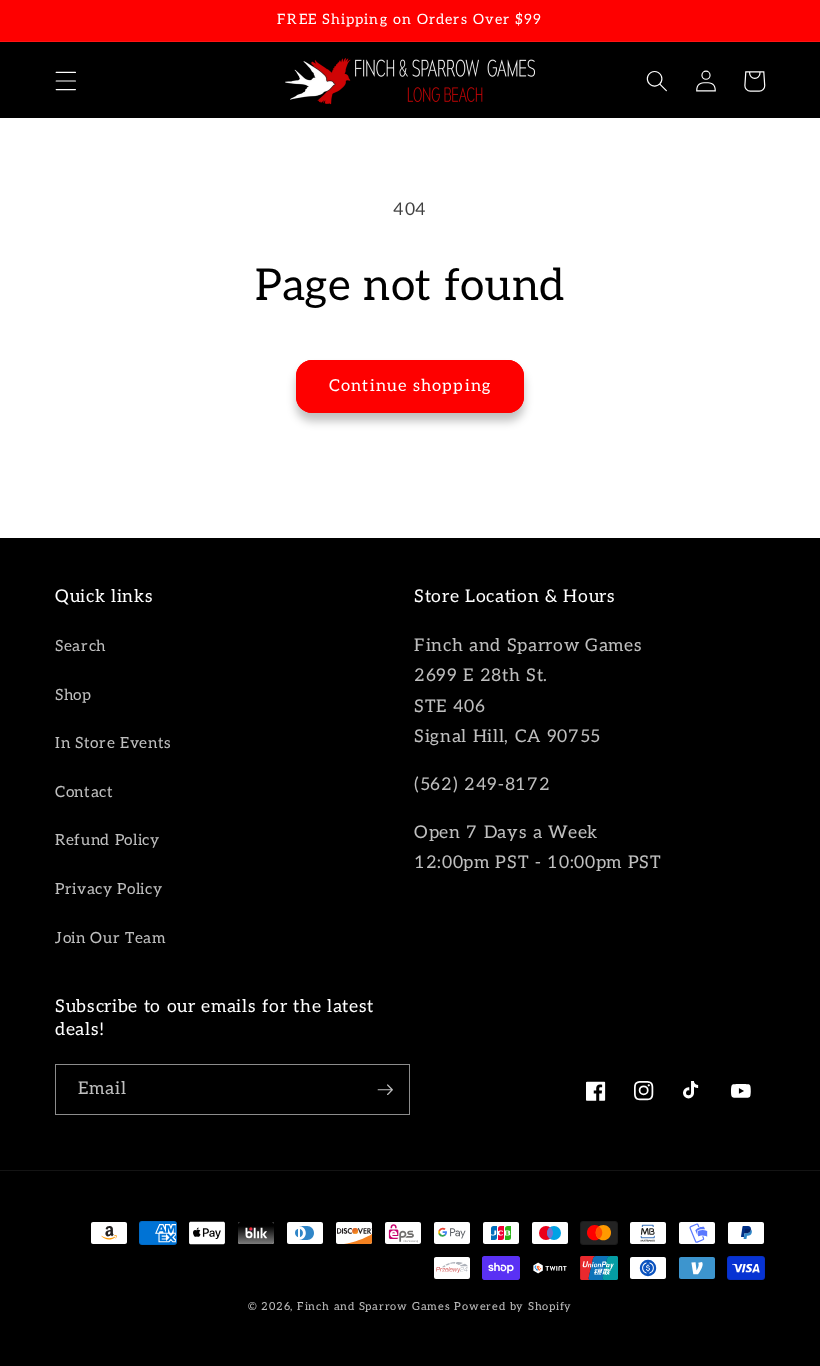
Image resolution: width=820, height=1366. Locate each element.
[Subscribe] (385, 1090)
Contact (84, 792)
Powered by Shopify (513, 1306)
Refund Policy (107, 840)
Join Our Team (110, 938)
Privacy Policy (108, 889)
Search (80, 646)
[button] (66, 81)
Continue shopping (410, 386)
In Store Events (113, 743)
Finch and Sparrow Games (374, 1306)
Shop (73, 695)
